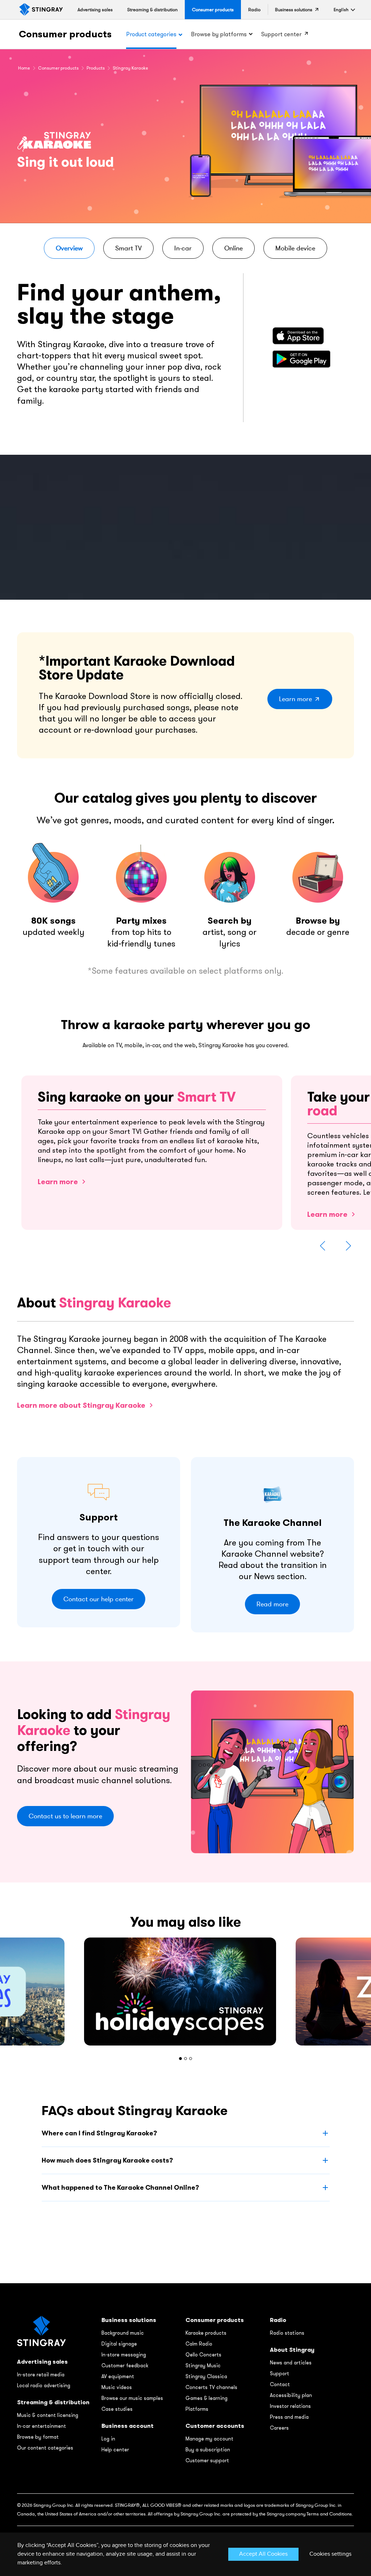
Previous (323, 1246)
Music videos (117, 2387)
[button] (341, 10)
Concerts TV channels (211, 2387)
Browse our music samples (132, 2398)
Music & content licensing (48, 2415)
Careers (279, 2428)
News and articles (291, 2363)
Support (280, 2373)
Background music (123, 2333)
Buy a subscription (208, 2450)
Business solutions (129, 2320)
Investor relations (290, 2406)
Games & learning (207, 2398)
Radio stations (287, 2333)
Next (348, 1246)
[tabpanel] (185, 1992)
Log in (108, 2439)
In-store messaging (124, 2355)
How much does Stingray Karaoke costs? (107, 2160)
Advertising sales (42, 2362)
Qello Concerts (203, 2355)
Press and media (289, 2417)
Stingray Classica (206, 2376)
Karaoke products (206, 2333)
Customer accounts (215, 2426)
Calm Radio (199, 2344)
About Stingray (292, 2350)
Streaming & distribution (53, 2402)
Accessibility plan (291, 2395)
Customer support (207, 2460)
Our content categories (45, 2448)
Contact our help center (99, 1599)
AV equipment (118, 2376)
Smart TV (128, 248)
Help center (115, 2450)
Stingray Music (203, 2365)
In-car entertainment (41, 2426)
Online (234, 248)
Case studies (117, 2409)
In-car (183, 248)
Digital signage (119, 2344)
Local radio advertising (44, 2385)
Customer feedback (125, 2365)
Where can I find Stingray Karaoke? (99, 2133)
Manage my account (209, 2439)
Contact (280, 2384)
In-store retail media (41, 2375)
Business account (128, 2426)
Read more (272, 1604)
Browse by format (38, 2437)
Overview (69, 248)
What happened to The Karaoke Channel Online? (120, 2187)
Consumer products (65, 34)
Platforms (197, 2409)
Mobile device (295, 248)
